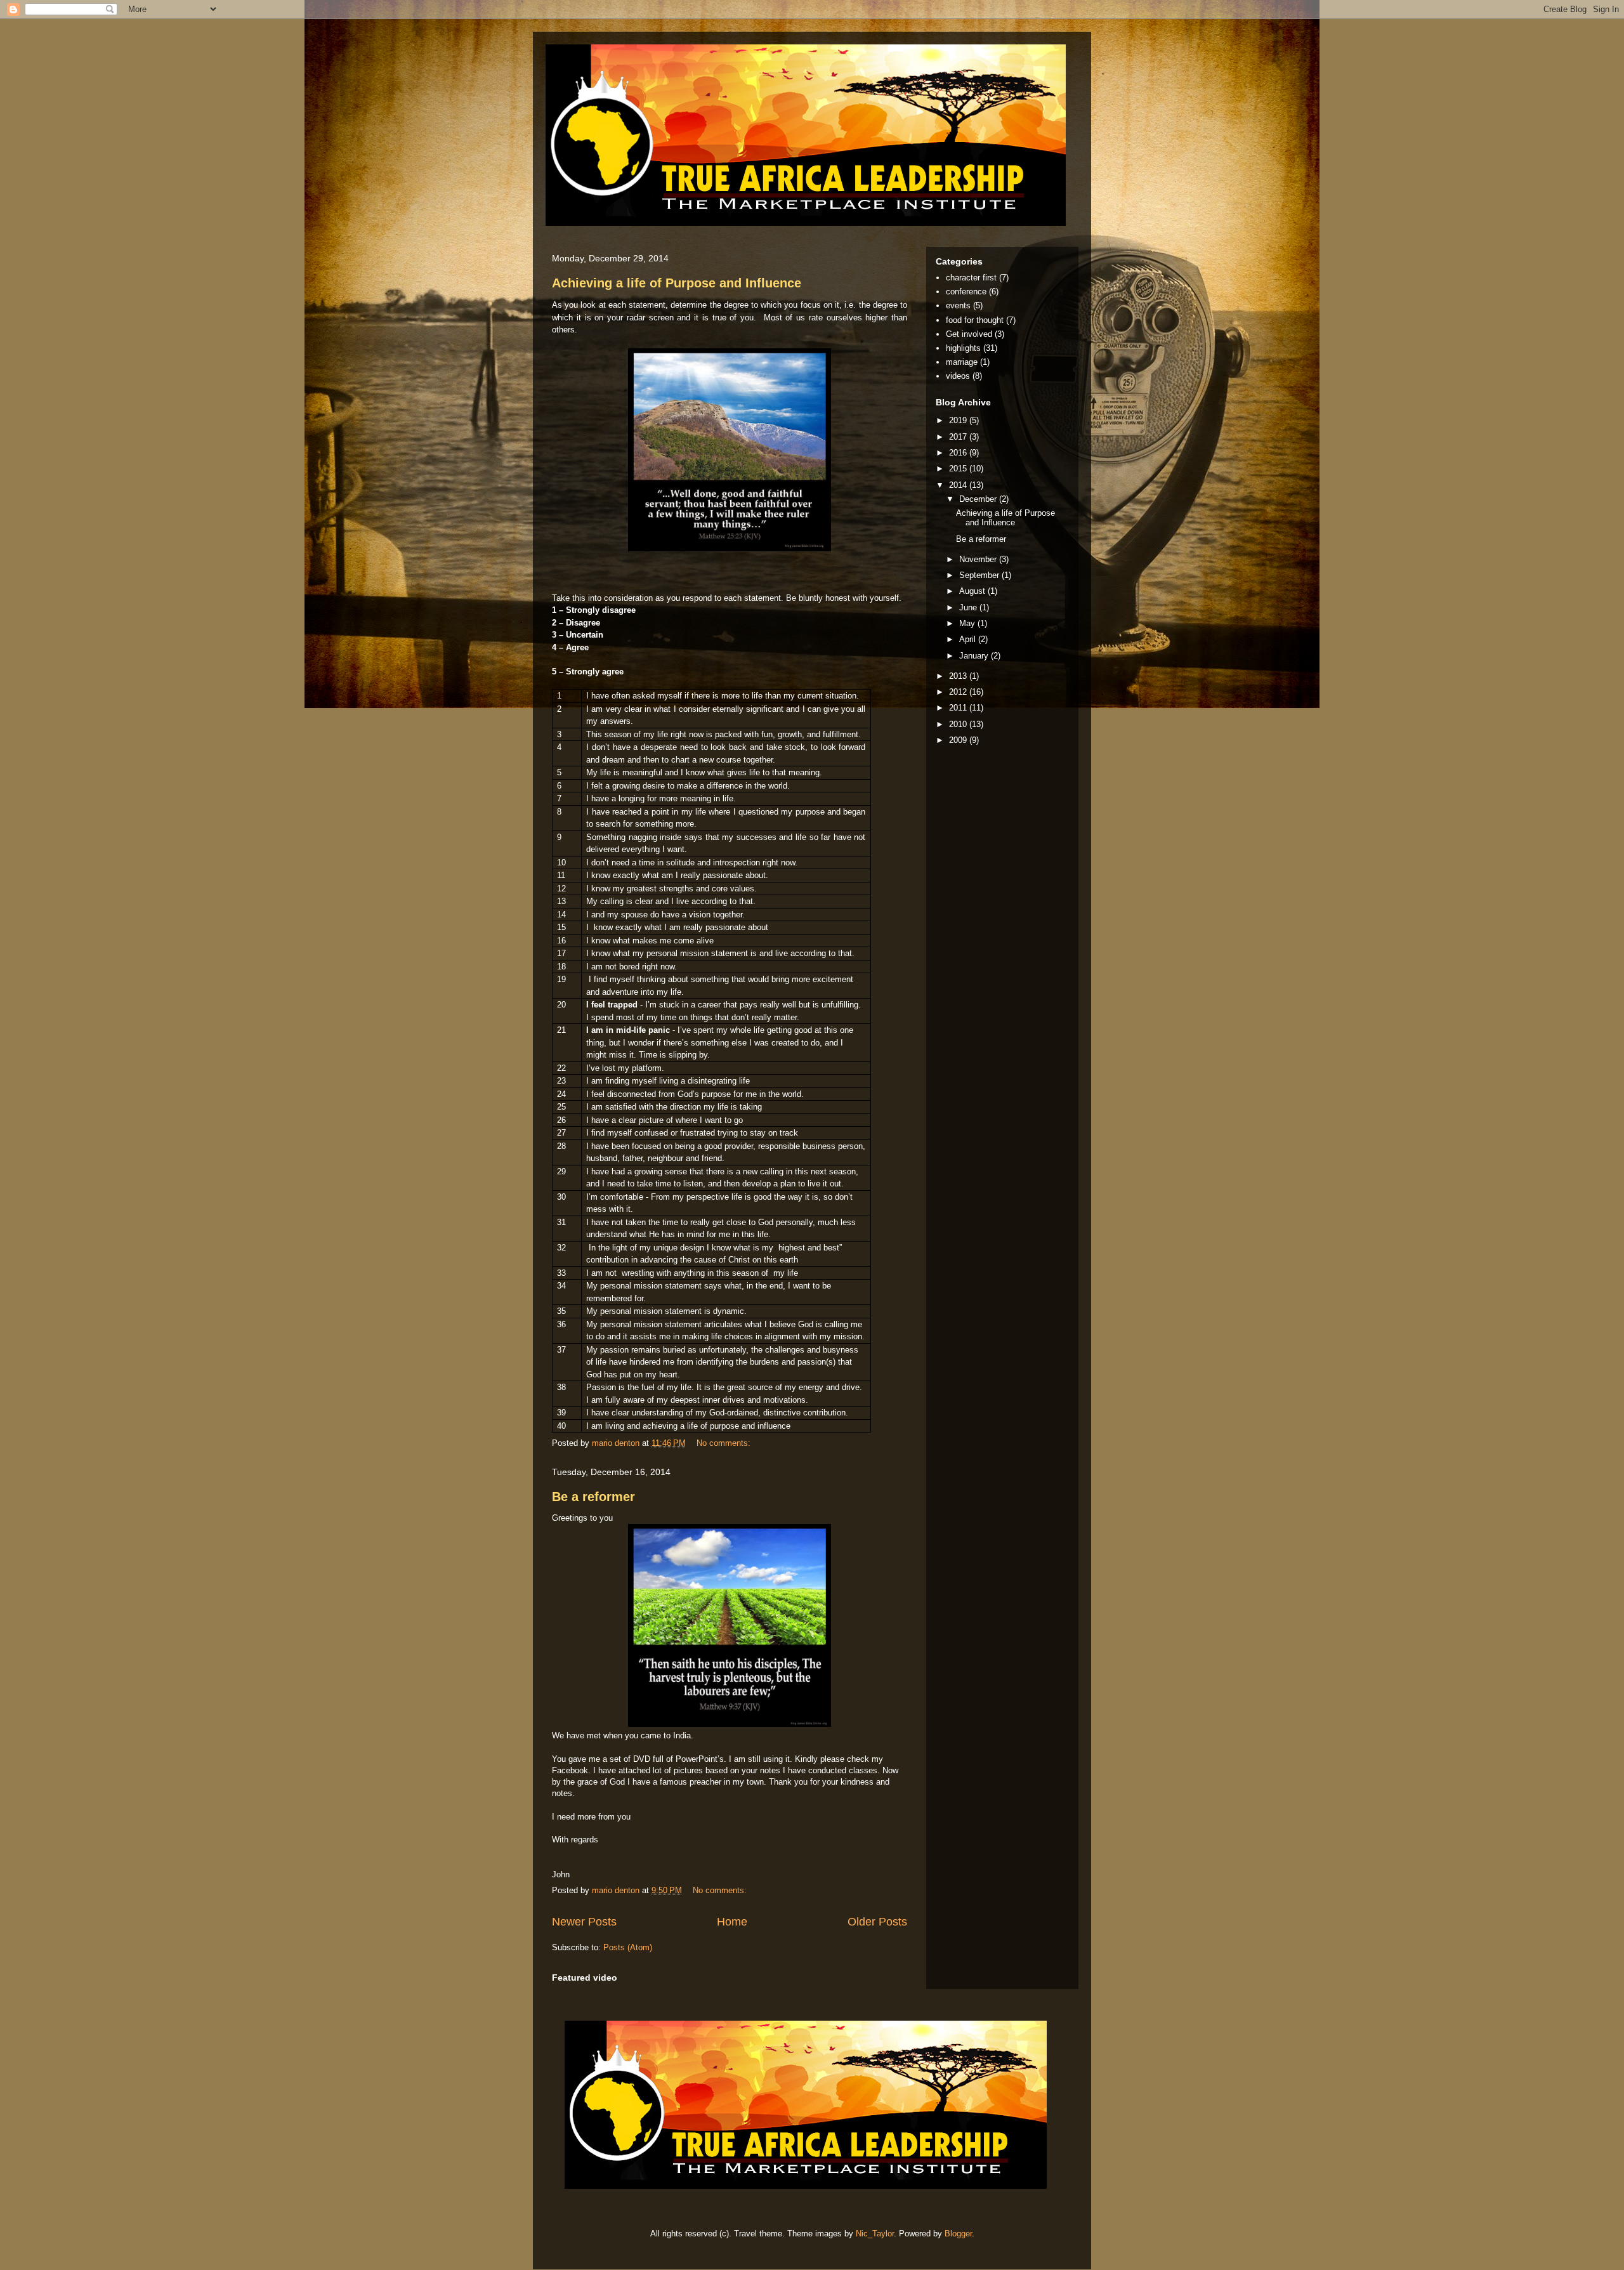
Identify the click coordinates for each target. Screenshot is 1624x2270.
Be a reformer (593, 1497)
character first (971, 278)
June (969, 607)
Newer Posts (584, 1922)
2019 (959, 420)
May (968, 623)
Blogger (958, 2234)
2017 (959, 437)
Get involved (969, 334)
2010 (959, 724)
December (979, 499)
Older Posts (877, 1922)
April (969, 639)
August (973, 591)
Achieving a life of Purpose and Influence (677, 283)
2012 (959, 692)
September (980, 575)
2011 (959, 708)
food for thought (975, 320)
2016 (959, 453)
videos (958, 376)
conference (966, 292)
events (958, 305)
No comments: (725, 1443)
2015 (959, 469)
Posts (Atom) (628, 1947)
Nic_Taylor (875, 2234)
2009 (959, 740)
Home (732, 1922)
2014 (959, 485)
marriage (962, 362)
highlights (963, 348)
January (975, 656)
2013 (959, 676)
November (979, 559)
